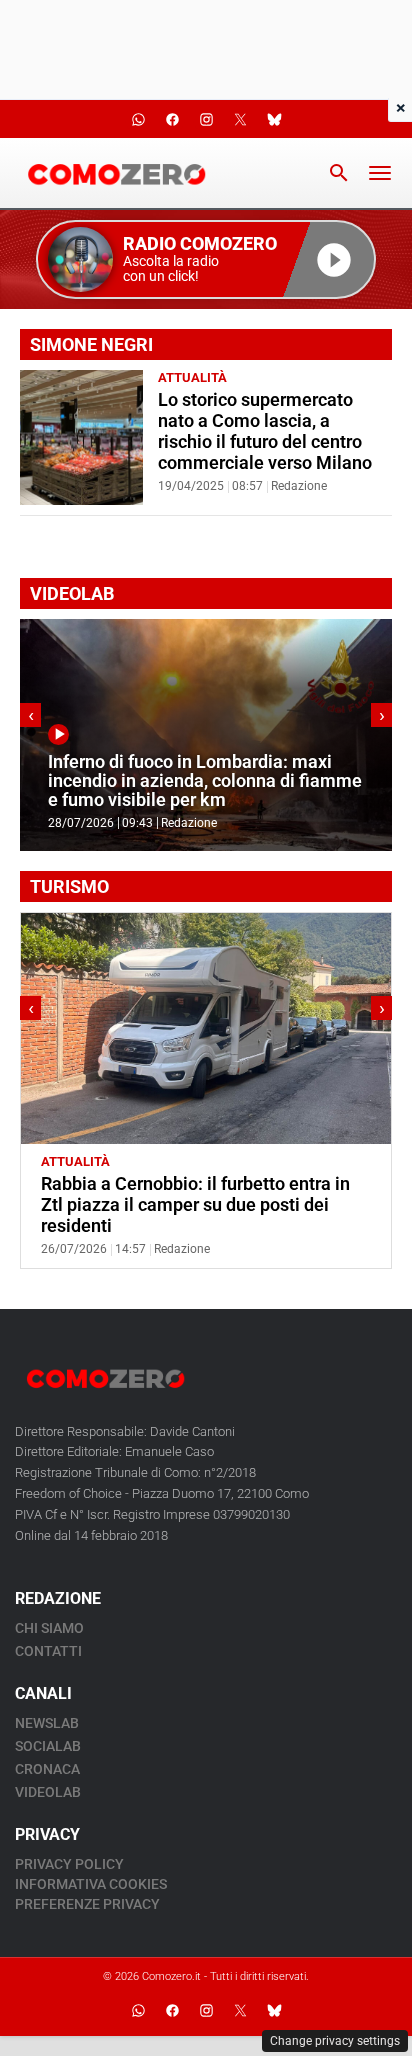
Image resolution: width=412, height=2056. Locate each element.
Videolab (48, 1792)
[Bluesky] (274, 2011)
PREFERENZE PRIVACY (87, 1904)
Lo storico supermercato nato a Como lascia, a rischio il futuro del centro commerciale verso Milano (265, 431)
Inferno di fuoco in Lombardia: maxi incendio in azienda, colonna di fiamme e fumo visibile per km (205, 781)
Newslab (47, 1723)
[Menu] (380, 173)
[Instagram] (206, 2011)
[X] (240, 2011)
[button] (206, 259)
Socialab (48, 1746)
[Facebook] (172, 2011)
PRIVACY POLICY (69, 1864)
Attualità (192, 377)
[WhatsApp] (138, 2011)
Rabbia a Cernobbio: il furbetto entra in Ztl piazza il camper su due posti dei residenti (195, 1205)
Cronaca (47, 1769)
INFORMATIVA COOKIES (91, 1884)
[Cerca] (339, 173)
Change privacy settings (335, 2041)
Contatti (48, 1651)
